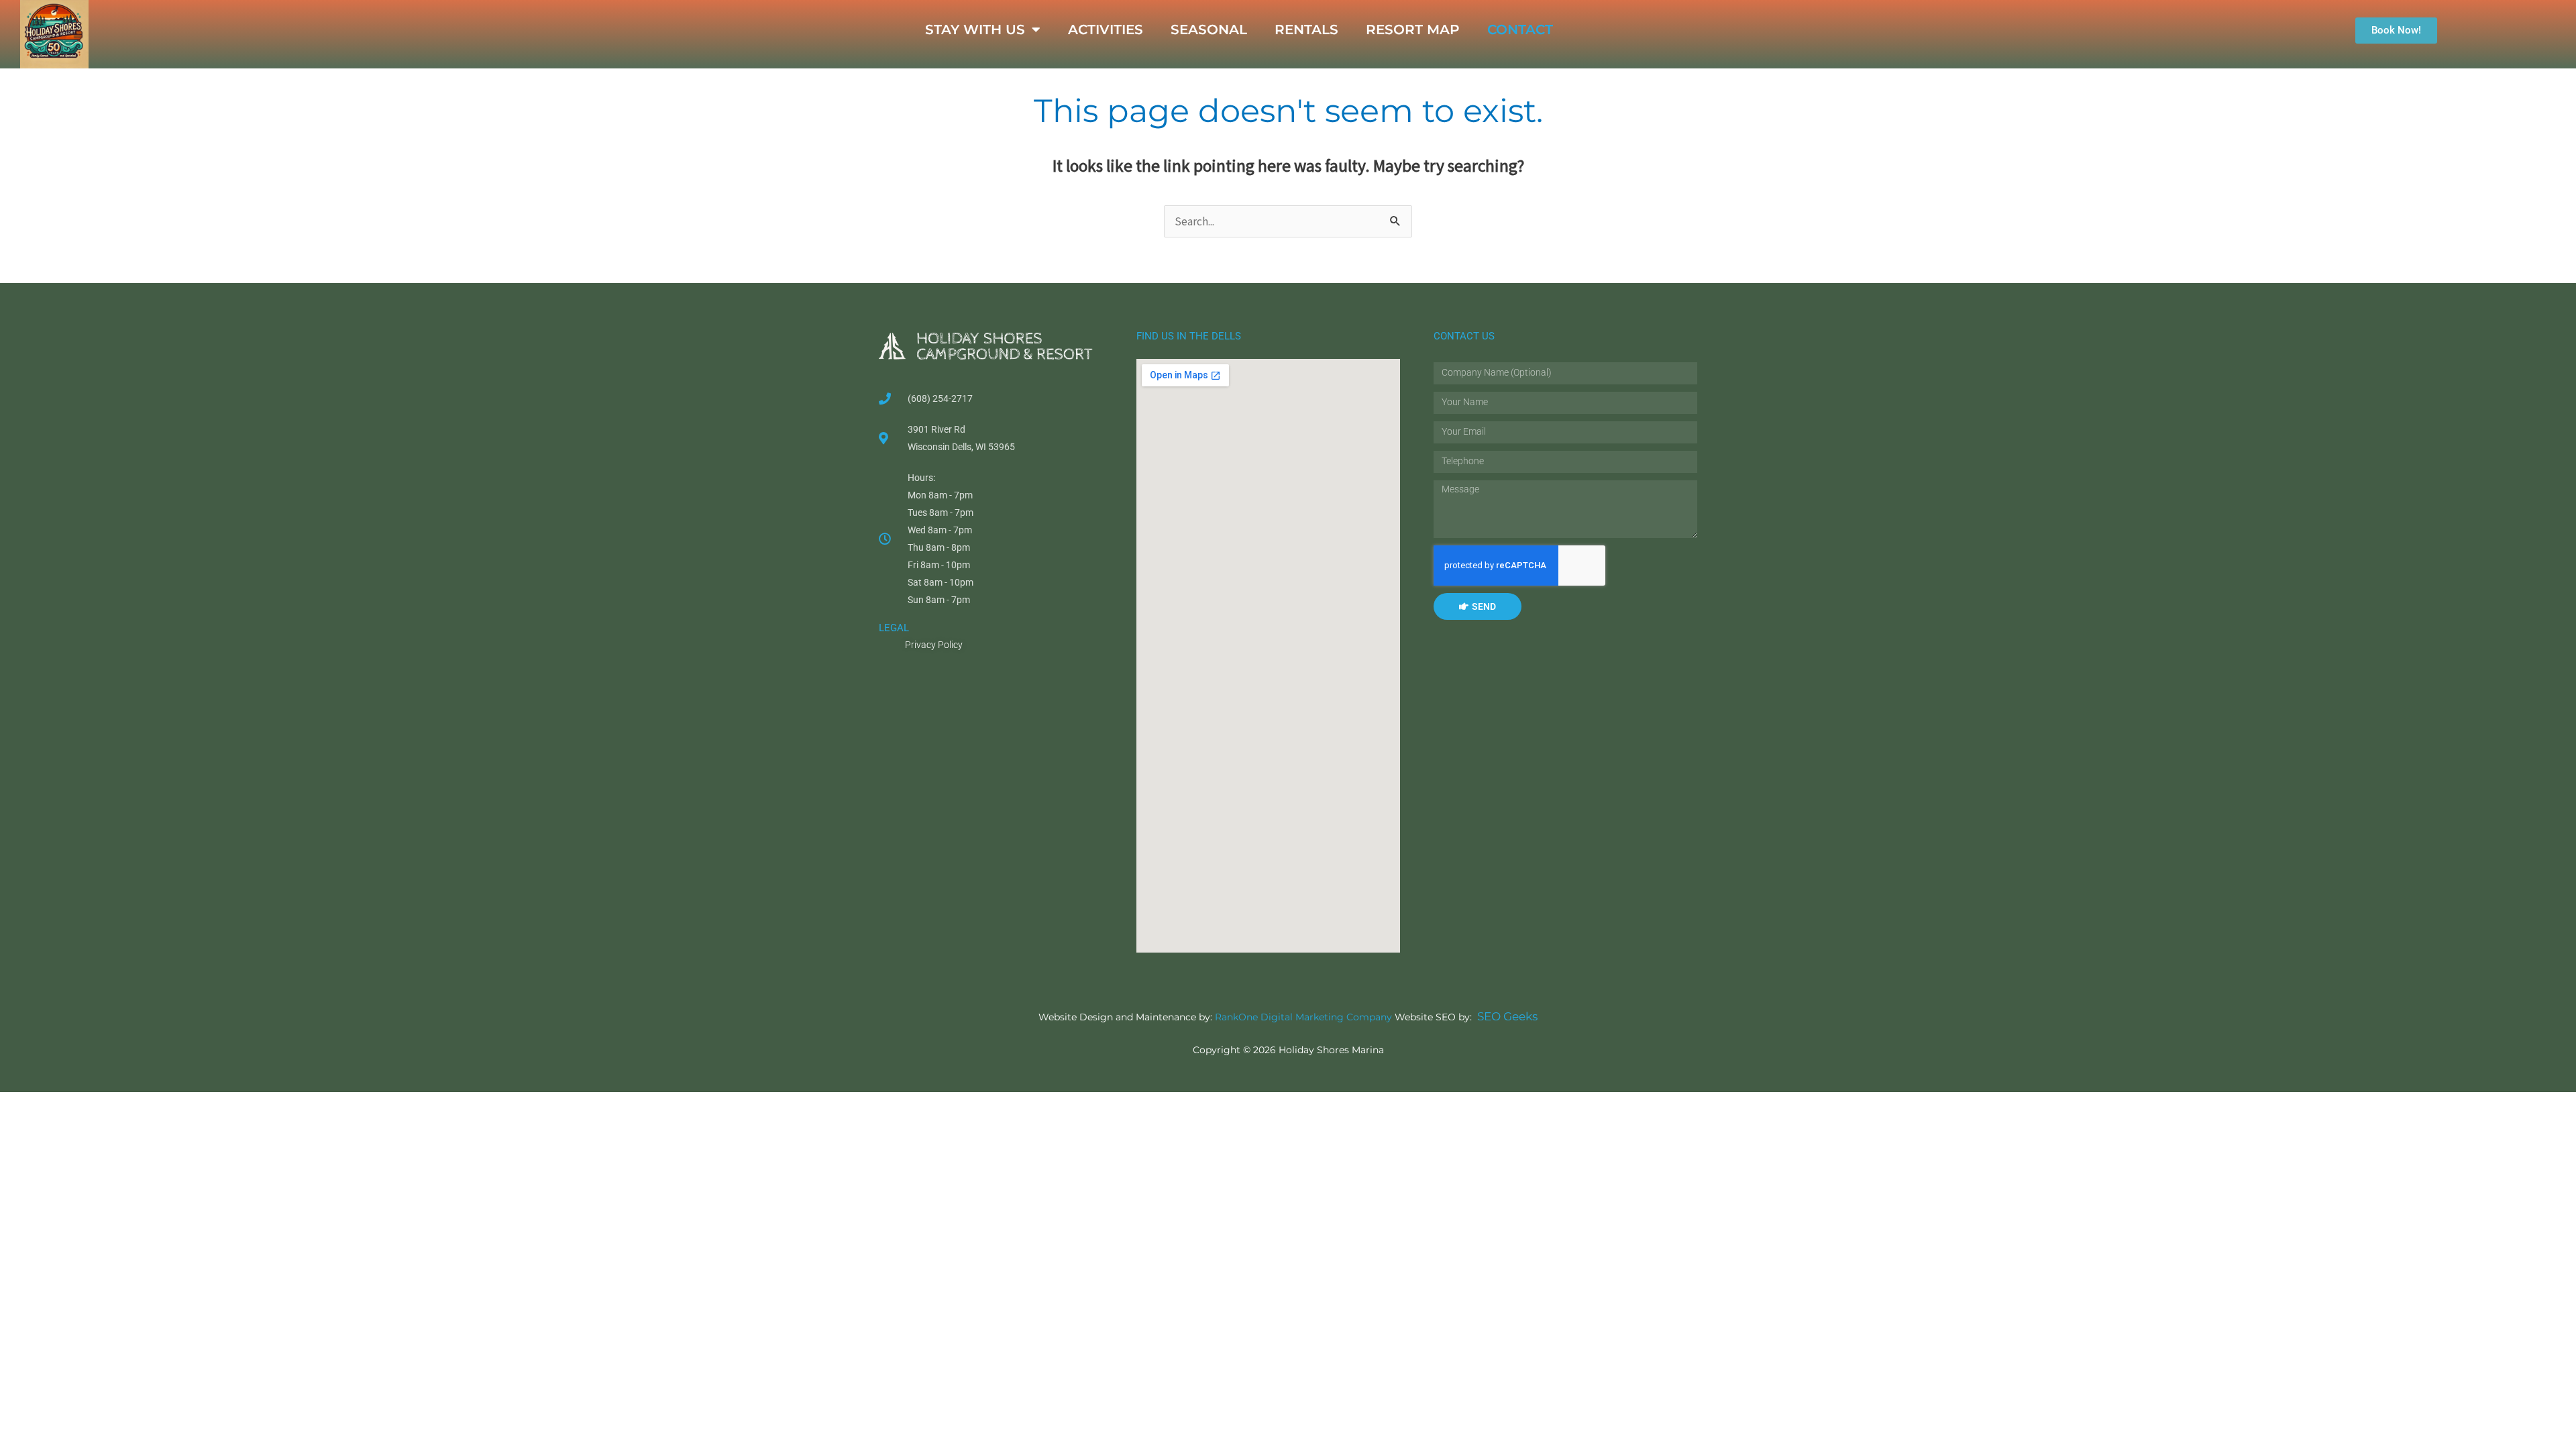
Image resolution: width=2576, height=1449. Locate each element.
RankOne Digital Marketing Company (1303, 1017)
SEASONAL (1209, 30)
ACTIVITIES (1106, 30)
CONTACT (1520, 30)
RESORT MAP (1413, 30)
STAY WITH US (975, 30)
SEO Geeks (1507, 1016)
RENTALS (1306, 30)
